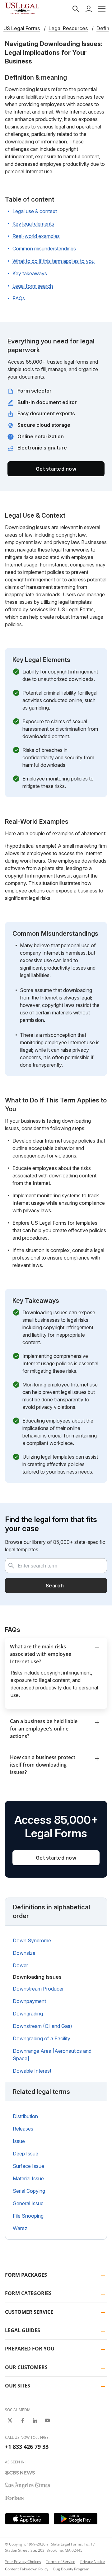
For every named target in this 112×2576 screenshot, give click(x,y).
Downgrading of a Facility (42, 2038)
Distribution (25, 2116)
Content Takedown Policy (27, 2569)
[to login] (89, 9)
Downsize (24, 1953)
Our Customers (26, 2367)
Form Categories (28, 2293)
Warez (20, 2228)
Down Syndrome (32, 1940)
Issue (19, 2141)
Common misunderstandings (44, 249)
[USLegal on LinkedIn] (35, 2420)
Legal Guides (23, 2330)
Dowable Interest (32, 2071)
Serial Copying (29, 2191)
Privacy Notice (93, 2562)
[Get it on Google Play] (76, 2519)
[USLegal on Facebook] (22, 2420)
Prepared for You (30, 2349)
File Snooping (28, 2216)
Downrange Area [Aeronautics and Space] (52, 2055)
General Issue (28, 2203)
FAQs (19, 298)
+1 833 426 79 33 (27, 2447)
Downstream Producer (38, 1989)
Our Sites (18, 2386)
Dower (20, 1965)
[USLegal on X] (10, 2420)
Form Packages (26, 2275)
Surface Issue (28, 2166)
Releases (23, 2129)
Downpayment (29, 2001)
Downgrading (28, 2014)
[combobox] (56, 1566)
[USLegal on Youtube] (47, 2420)
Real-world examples (36, 236)
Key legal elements (33, 224)
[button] (102, 9)
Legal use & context (35, 211)
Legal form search (33, 286)
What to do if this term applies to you (54, 261)
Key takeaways (30, 273)
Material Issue (28, 2178)
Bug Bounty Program (71, 2569)
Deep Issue (26, 2154)
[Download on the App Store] (27, 2519)
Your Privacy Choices (23, 2562)
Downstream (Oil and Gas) (42, 2026)
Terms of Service (61, 2562)
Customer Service (29, 2312)
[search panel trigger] (76, 9)
